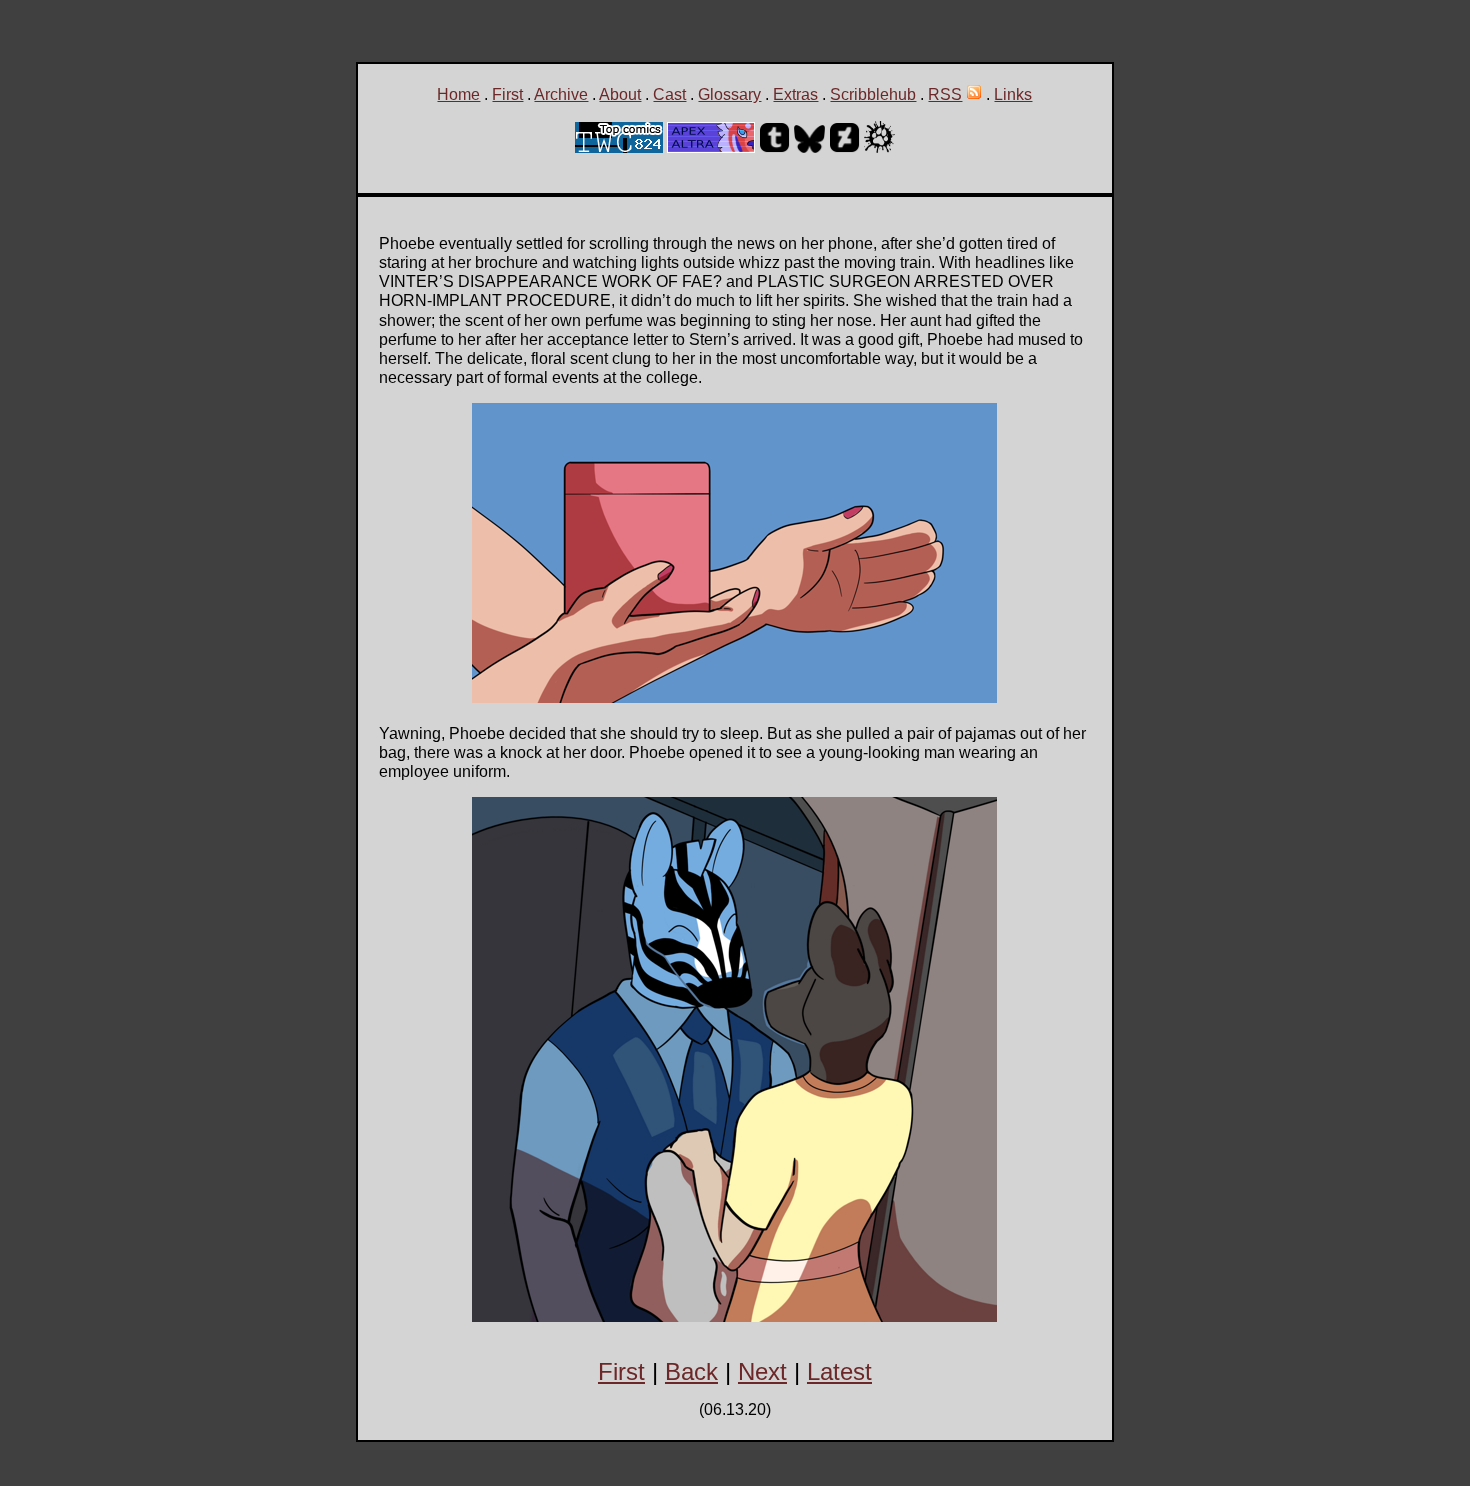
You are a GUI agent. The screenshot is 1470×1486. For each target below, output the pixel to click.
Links (1013, 94)
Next (762, 1371)
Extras (795, 94)
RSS (945, 94)
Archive (561, 94)
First (507, 94)
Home (458, 94)
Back (691, 1371)
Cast (669, 94)
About (620, 94)
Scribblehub (873, 94)
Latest (839, 1371)
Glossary (729, 94)
